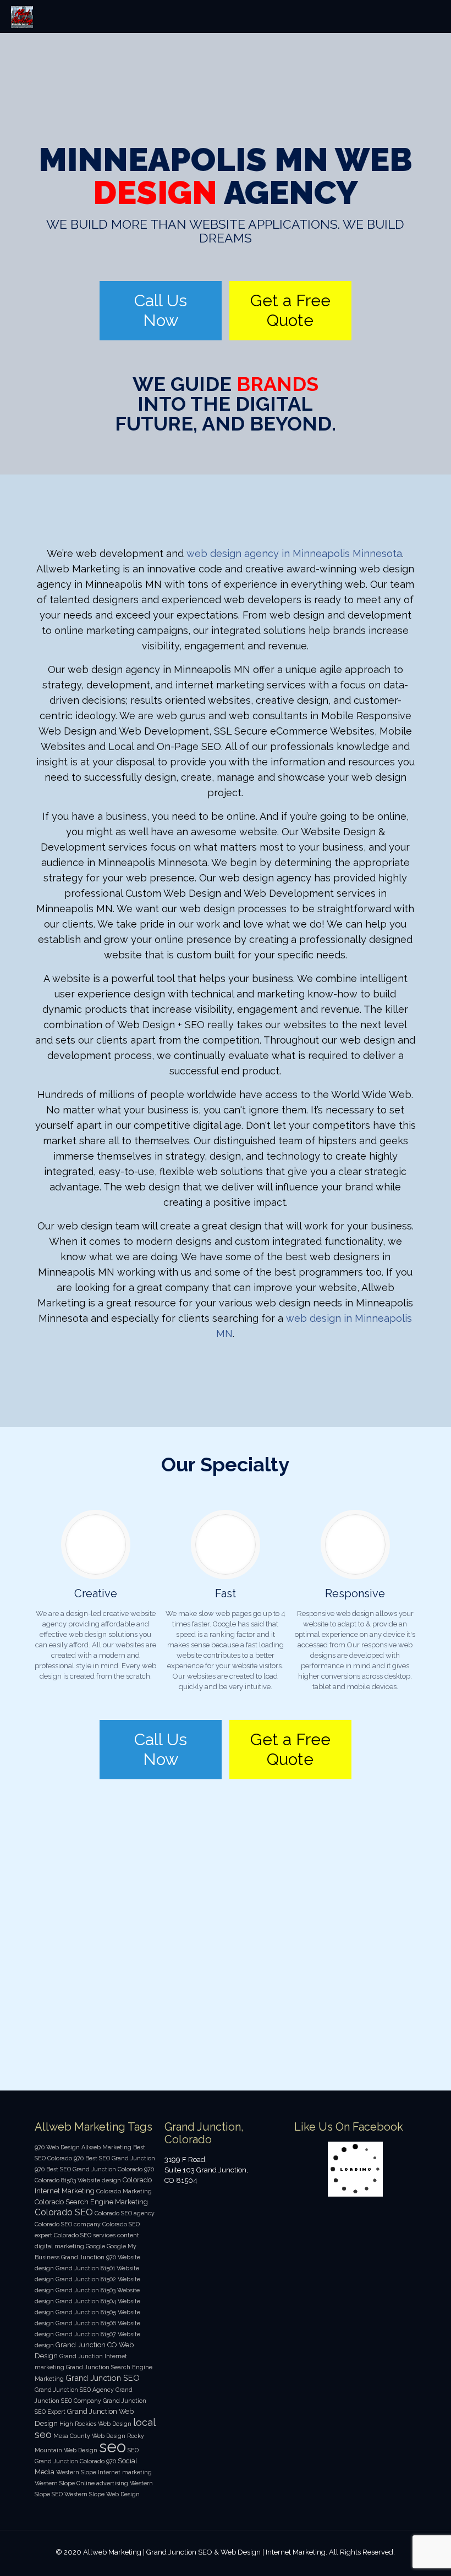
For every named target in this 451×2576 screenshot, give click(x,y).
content (128, 2235)
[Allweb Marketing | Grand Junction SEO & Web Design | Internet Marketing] (22, 16)
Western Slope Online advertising (81, 2483)
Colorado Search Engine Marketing (91, 2202)
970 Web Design (57, 2147)
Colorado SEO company (68, 2224)
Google (95, 2246)
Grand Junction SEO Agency (74, 2390)
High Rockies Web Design (95, 2424)
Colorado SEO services (85, 2235)
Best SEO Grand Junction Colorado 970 (100, 2169)
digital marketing (59, 2246)
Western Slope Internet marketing (104, 2472)
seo (112, 2447)
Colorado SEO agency (125, 2213)
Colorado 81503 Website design (78, 2180)
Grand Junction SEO (103, 2378)
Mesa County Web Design (89, 2436)
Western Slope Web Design (102, 2494)
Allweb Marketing (106, 2147)
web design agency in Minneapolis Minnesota (294, 553)
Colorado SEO (64, 2212)
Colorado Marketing (124, 2191)
